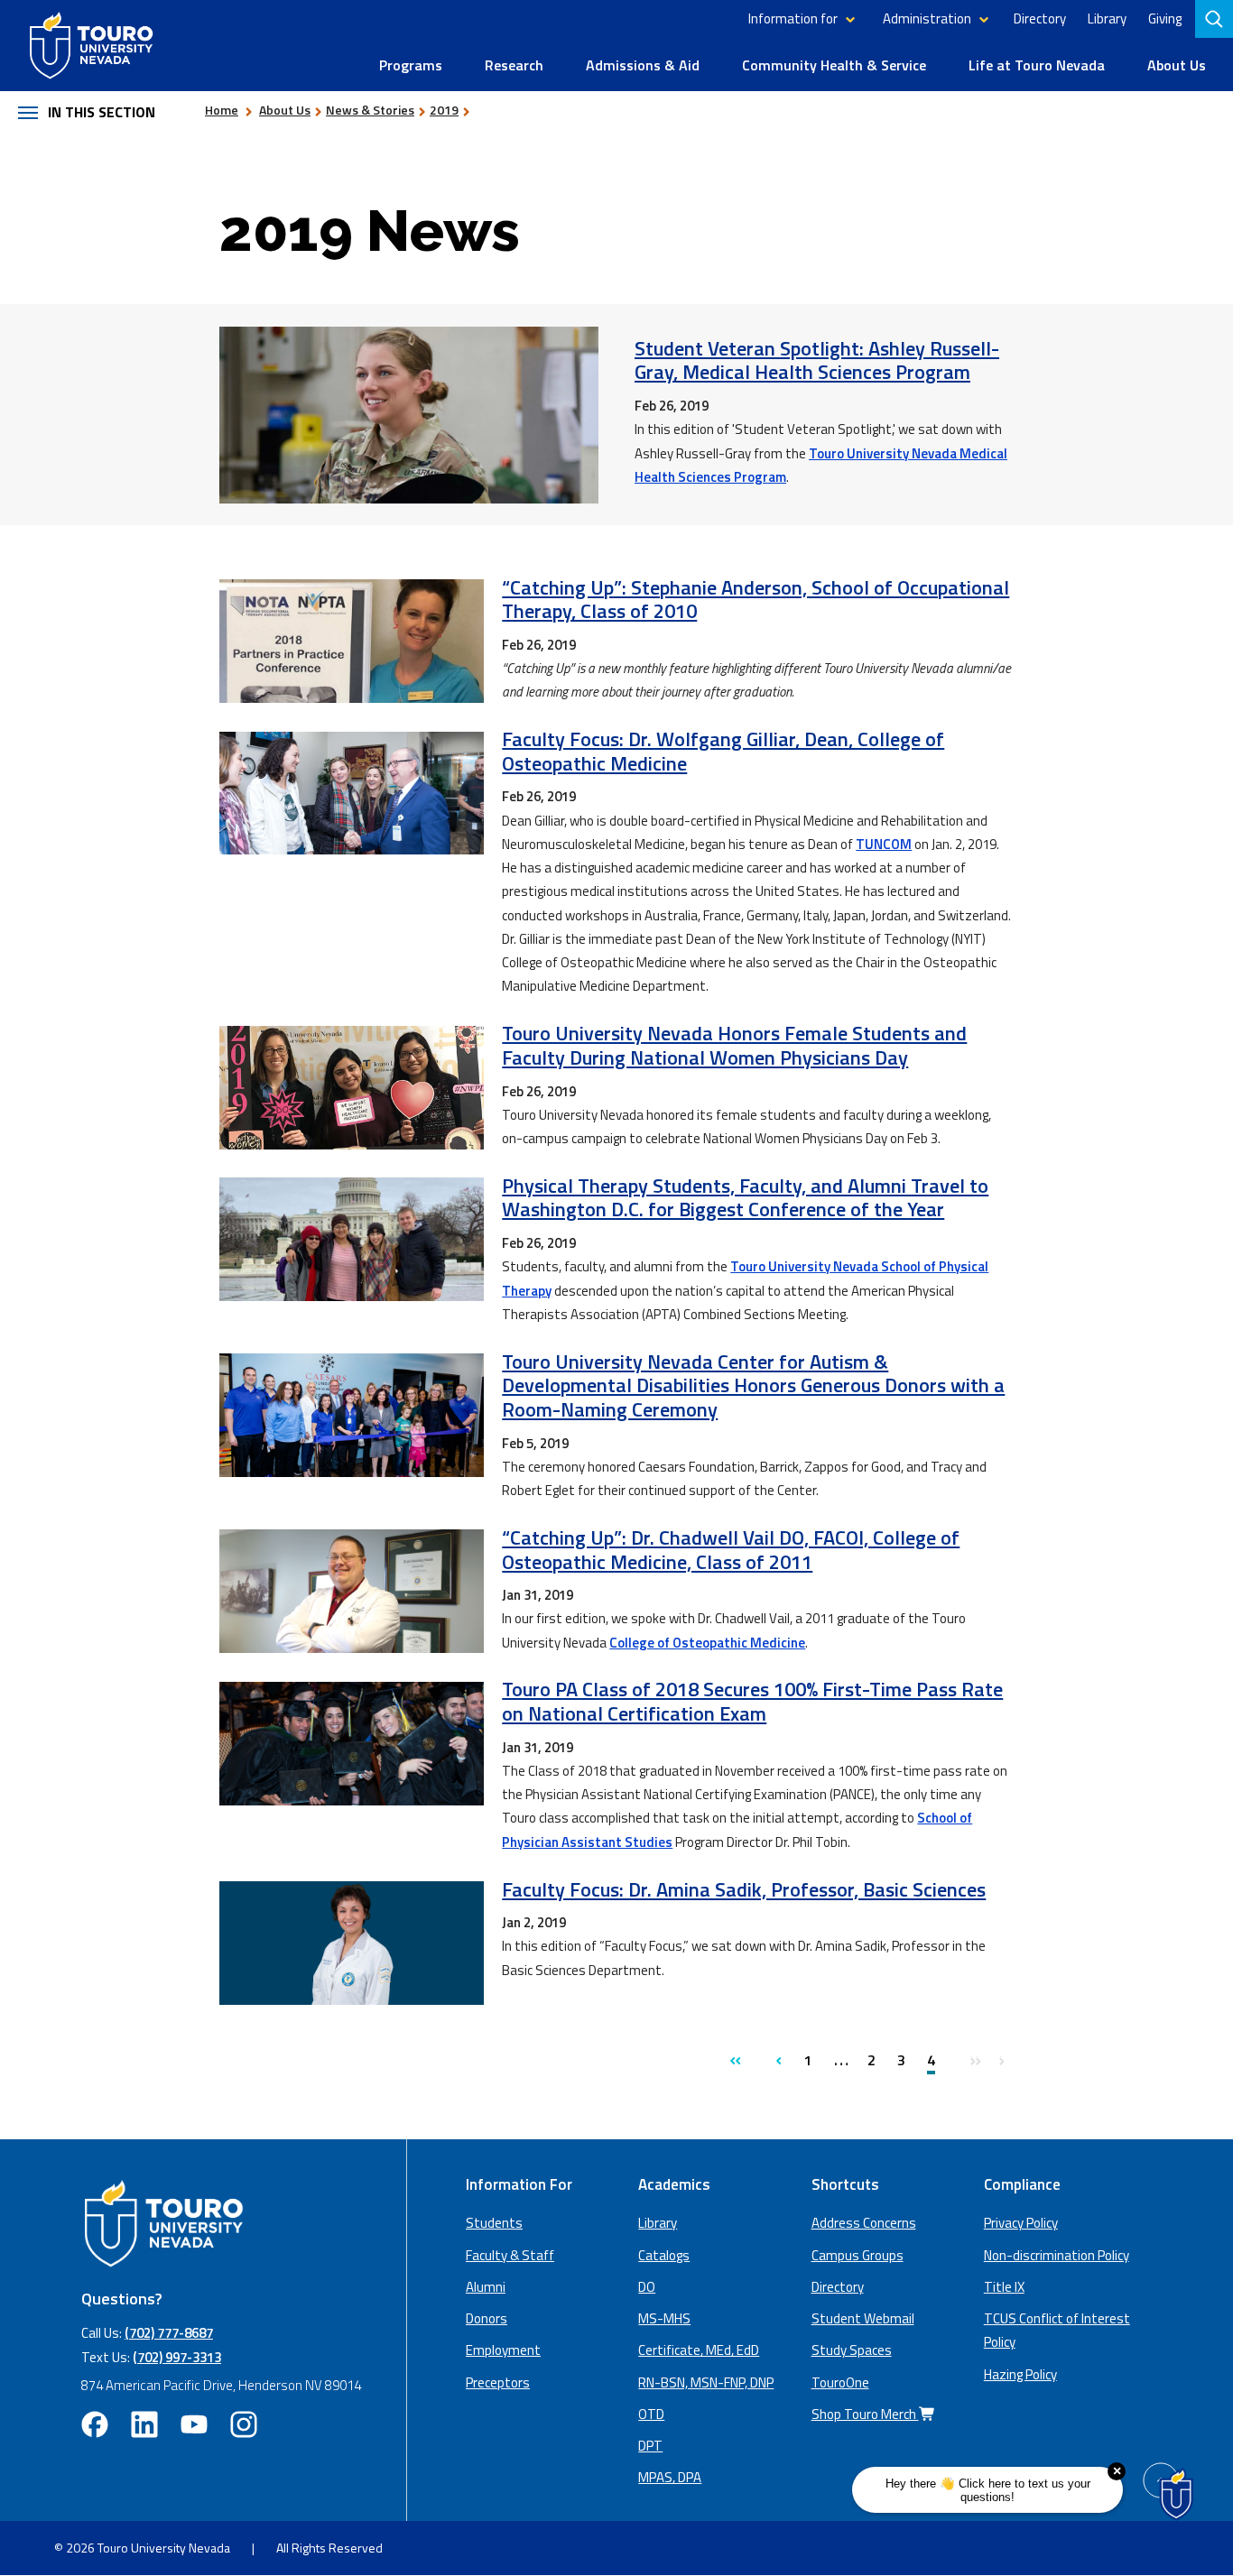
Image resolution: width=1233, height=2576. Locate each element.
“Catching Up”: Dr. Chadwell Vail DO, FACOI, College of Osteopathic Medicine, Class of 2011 (731, 1550)
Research (514, 65)
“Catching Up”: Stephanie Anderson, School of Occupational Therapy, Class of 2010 (756, 600)
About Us (1177, 65)
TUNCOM (884, 844)
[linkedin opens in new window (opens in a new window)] (144, 2424)
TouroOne (840, 2382)
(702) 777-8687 (169, 2333)
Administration (927, 18)
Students (494, 2223)
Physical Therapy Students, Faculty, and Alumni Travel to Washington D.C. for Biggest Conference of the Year (745, 1198)
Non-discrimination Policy (1057, 2255)
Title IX (1004, 2287)
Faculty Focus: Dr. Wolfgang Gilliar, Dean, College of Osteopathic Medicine (723, 751)
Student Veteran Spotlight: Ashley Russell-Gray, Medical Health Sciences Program (817, 360)
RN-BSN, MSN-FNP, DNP (706, 2382)
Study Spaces (852, 2350)
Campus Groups (858, 2255)
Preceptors (498, 2382)
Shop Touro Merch (865, 2414)
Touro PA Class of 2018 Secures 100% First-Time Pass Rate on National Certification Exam (752, 1701)
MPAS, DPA (670, 2477)
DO (647, 2287)
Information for (793, 18)
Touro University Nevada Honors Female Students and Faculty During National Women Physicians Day (734, 1045)
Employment (503, 2350)
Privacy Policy (1021, 2223)
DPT (650, 2446)
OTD (651, 2414)
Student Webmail (863, 2318)
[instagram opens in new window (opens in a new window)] (244, 2424)
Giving (1165, 18)
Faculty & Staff (510, 2255)
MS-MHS (664, 2318)
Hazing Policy (1020, 2374)
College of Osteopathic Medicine (707, 1643)
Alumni (486, 2287)
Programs (411, 65)
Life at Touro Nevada (1037, 65)
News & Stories (370, 110)
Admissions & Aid (643, 65)
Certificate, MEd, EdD (699, 2350)
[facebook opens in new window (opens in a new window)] (95, 2424)
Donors (487, 2318)
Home (222, 110)
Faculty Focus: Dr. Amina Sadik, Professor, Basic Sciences (744, 1889)
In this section (102, 112)
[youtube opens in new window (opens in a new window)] (194, 2424)
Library (1107, 18)
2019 (444, 110)
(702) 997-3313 (177, 2357)
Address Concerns (864, 2223)
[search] (1216, 19)
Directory (1040, 18)
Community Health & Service (834, 65)
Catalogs (664, 2255)
